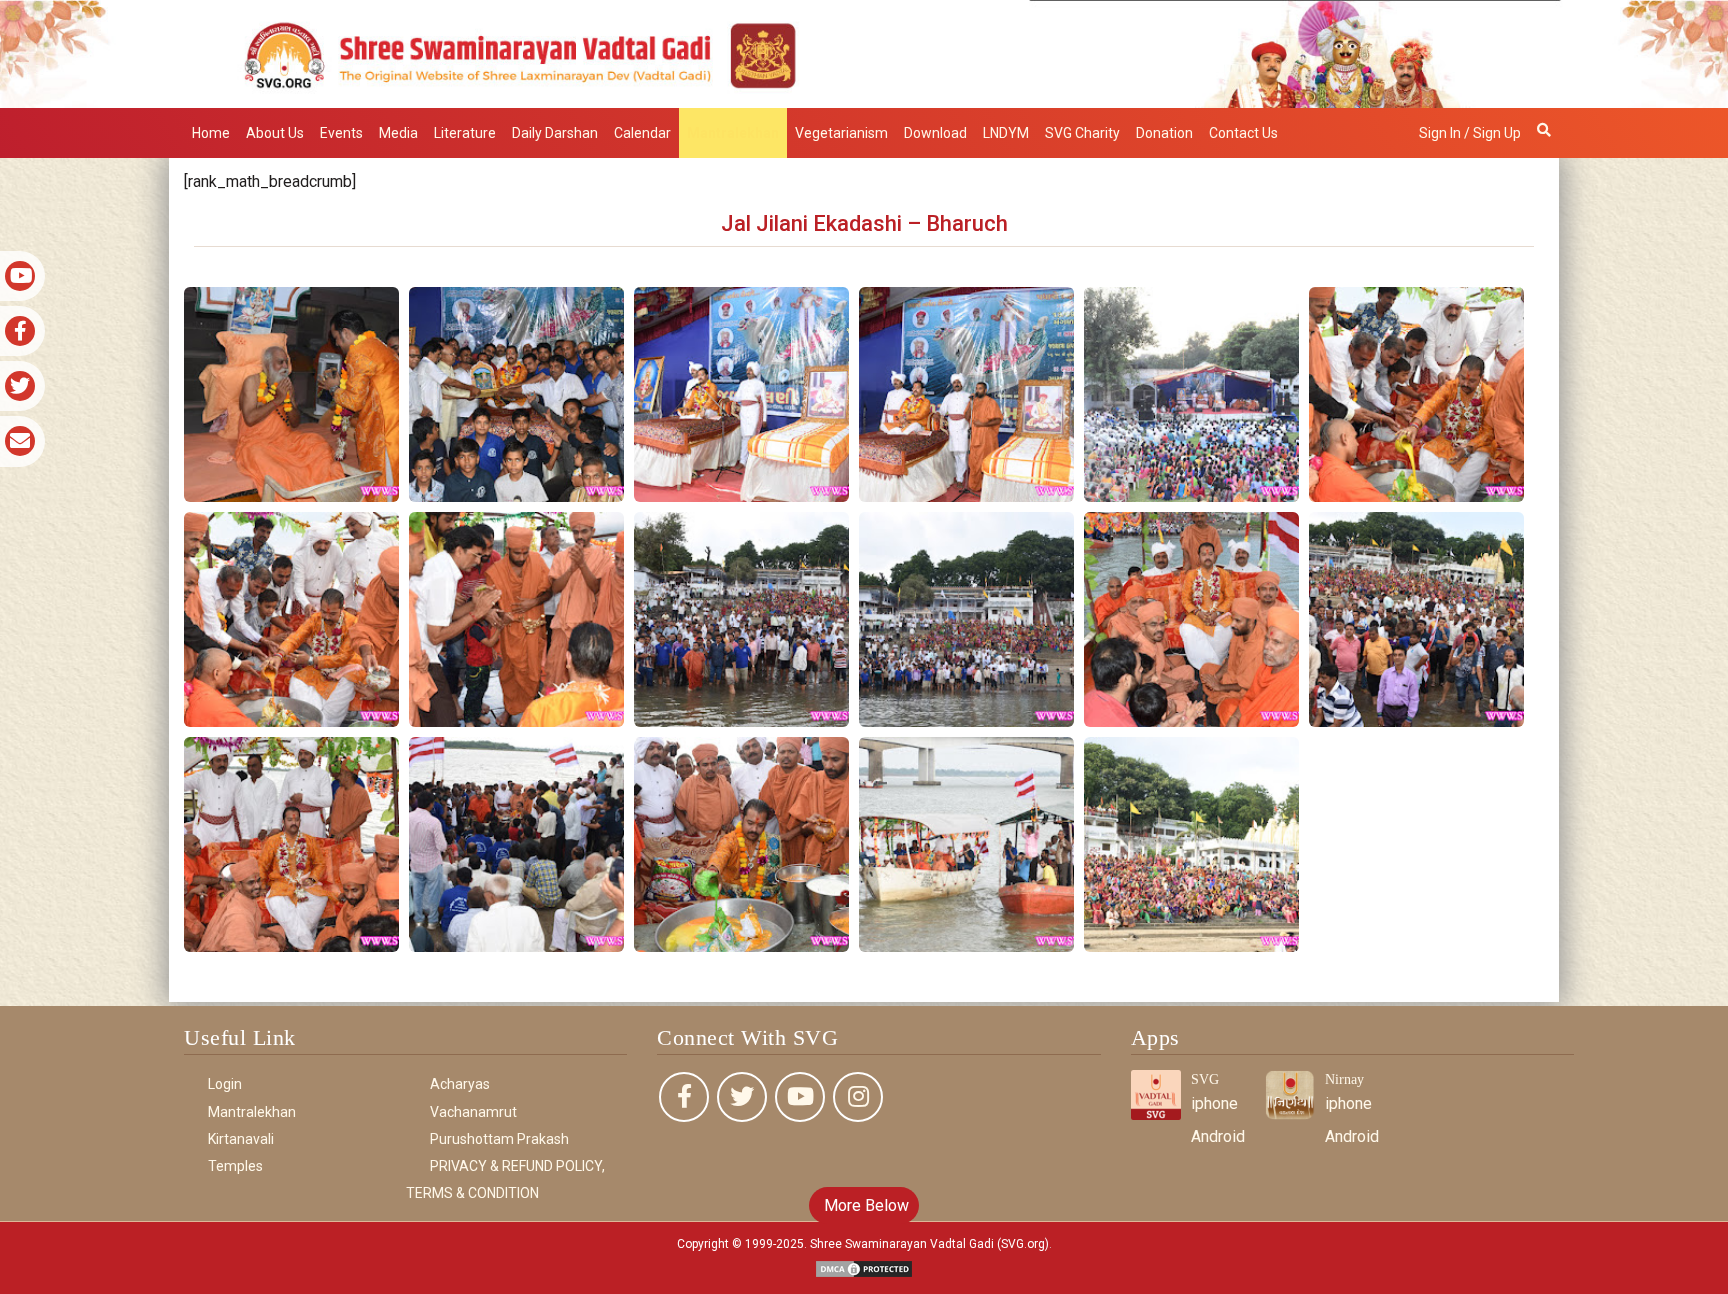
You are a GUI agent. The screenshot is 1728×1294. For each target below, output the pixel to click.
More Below (864, 1205)
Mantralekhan (733, 133)
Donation (1164, 133)
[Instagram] (858, 1097)
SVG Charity (1082, 133)
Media (398, 133)
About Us (275, 133)
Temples (235, 1166)
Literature (465, 133)
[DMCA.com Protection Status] (864, 1268)
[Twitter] (742, 1097)
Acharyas (460, 1084)
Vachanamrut (473, 1112)
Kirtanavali (241, 1139)
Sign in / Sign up (1470, 133)
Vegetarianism (841, 133)
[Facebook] (684, 1097)
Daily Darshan (555, 133)
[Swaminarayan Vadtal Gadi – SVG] (864, 52)
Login (225, 1084)
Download (935, 133)
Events (341, 133)
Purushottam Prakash (499, 1139)
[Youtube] (800, 1097)
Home (211, 133)
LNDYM (1006, 133)
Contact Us (1243, 133)
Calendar (642, 133)
